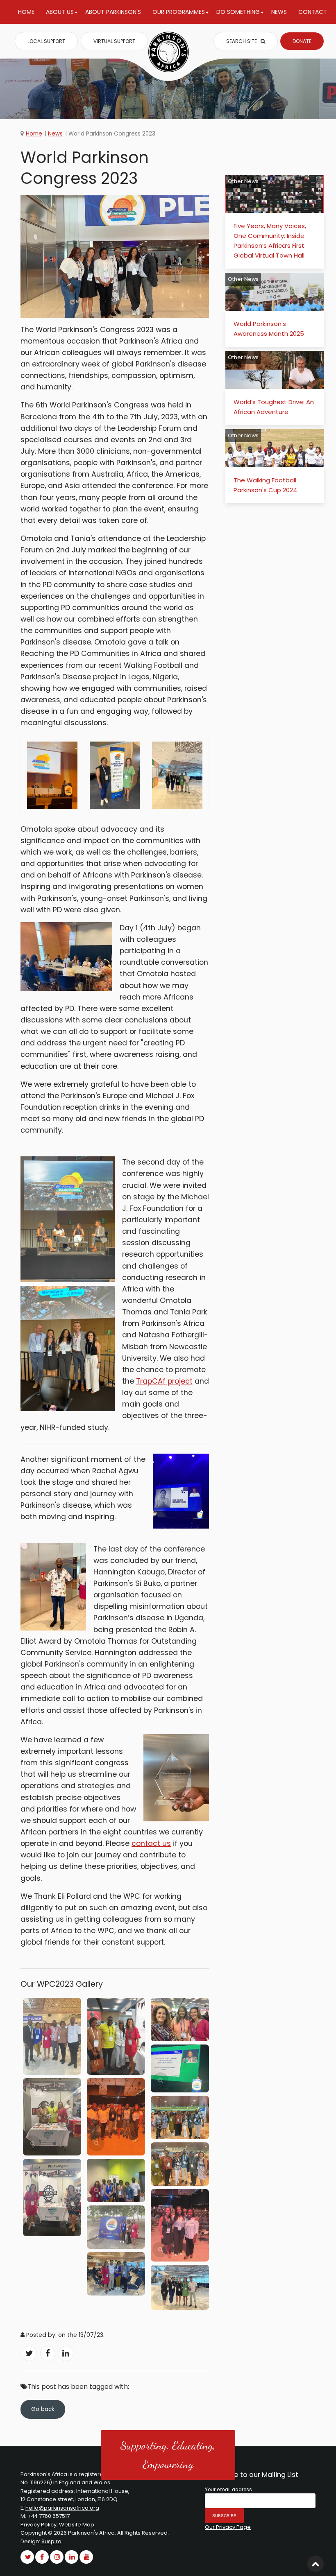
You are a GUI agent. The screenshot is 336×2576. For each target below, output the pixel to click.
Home (26, 12)
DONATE (302, 41)
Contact (313, 12)
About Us (60, 12)
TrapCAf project (164, 1381)
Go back (43, 2409)
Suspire (51, 2541)
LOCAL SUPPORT (46, 41)
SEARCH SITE (242, 41)
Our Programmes (179, 12)
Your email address (228, 2490)
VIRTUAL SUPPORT (114, 41)
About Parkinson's (113, 12)
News (279, 12)
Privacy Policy (39, 2525)
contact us (151, 1843)
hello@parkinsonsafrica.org (62, 2508)
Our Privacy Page (228, 2527)
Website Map (77, 2525)
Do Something (238, 12)
